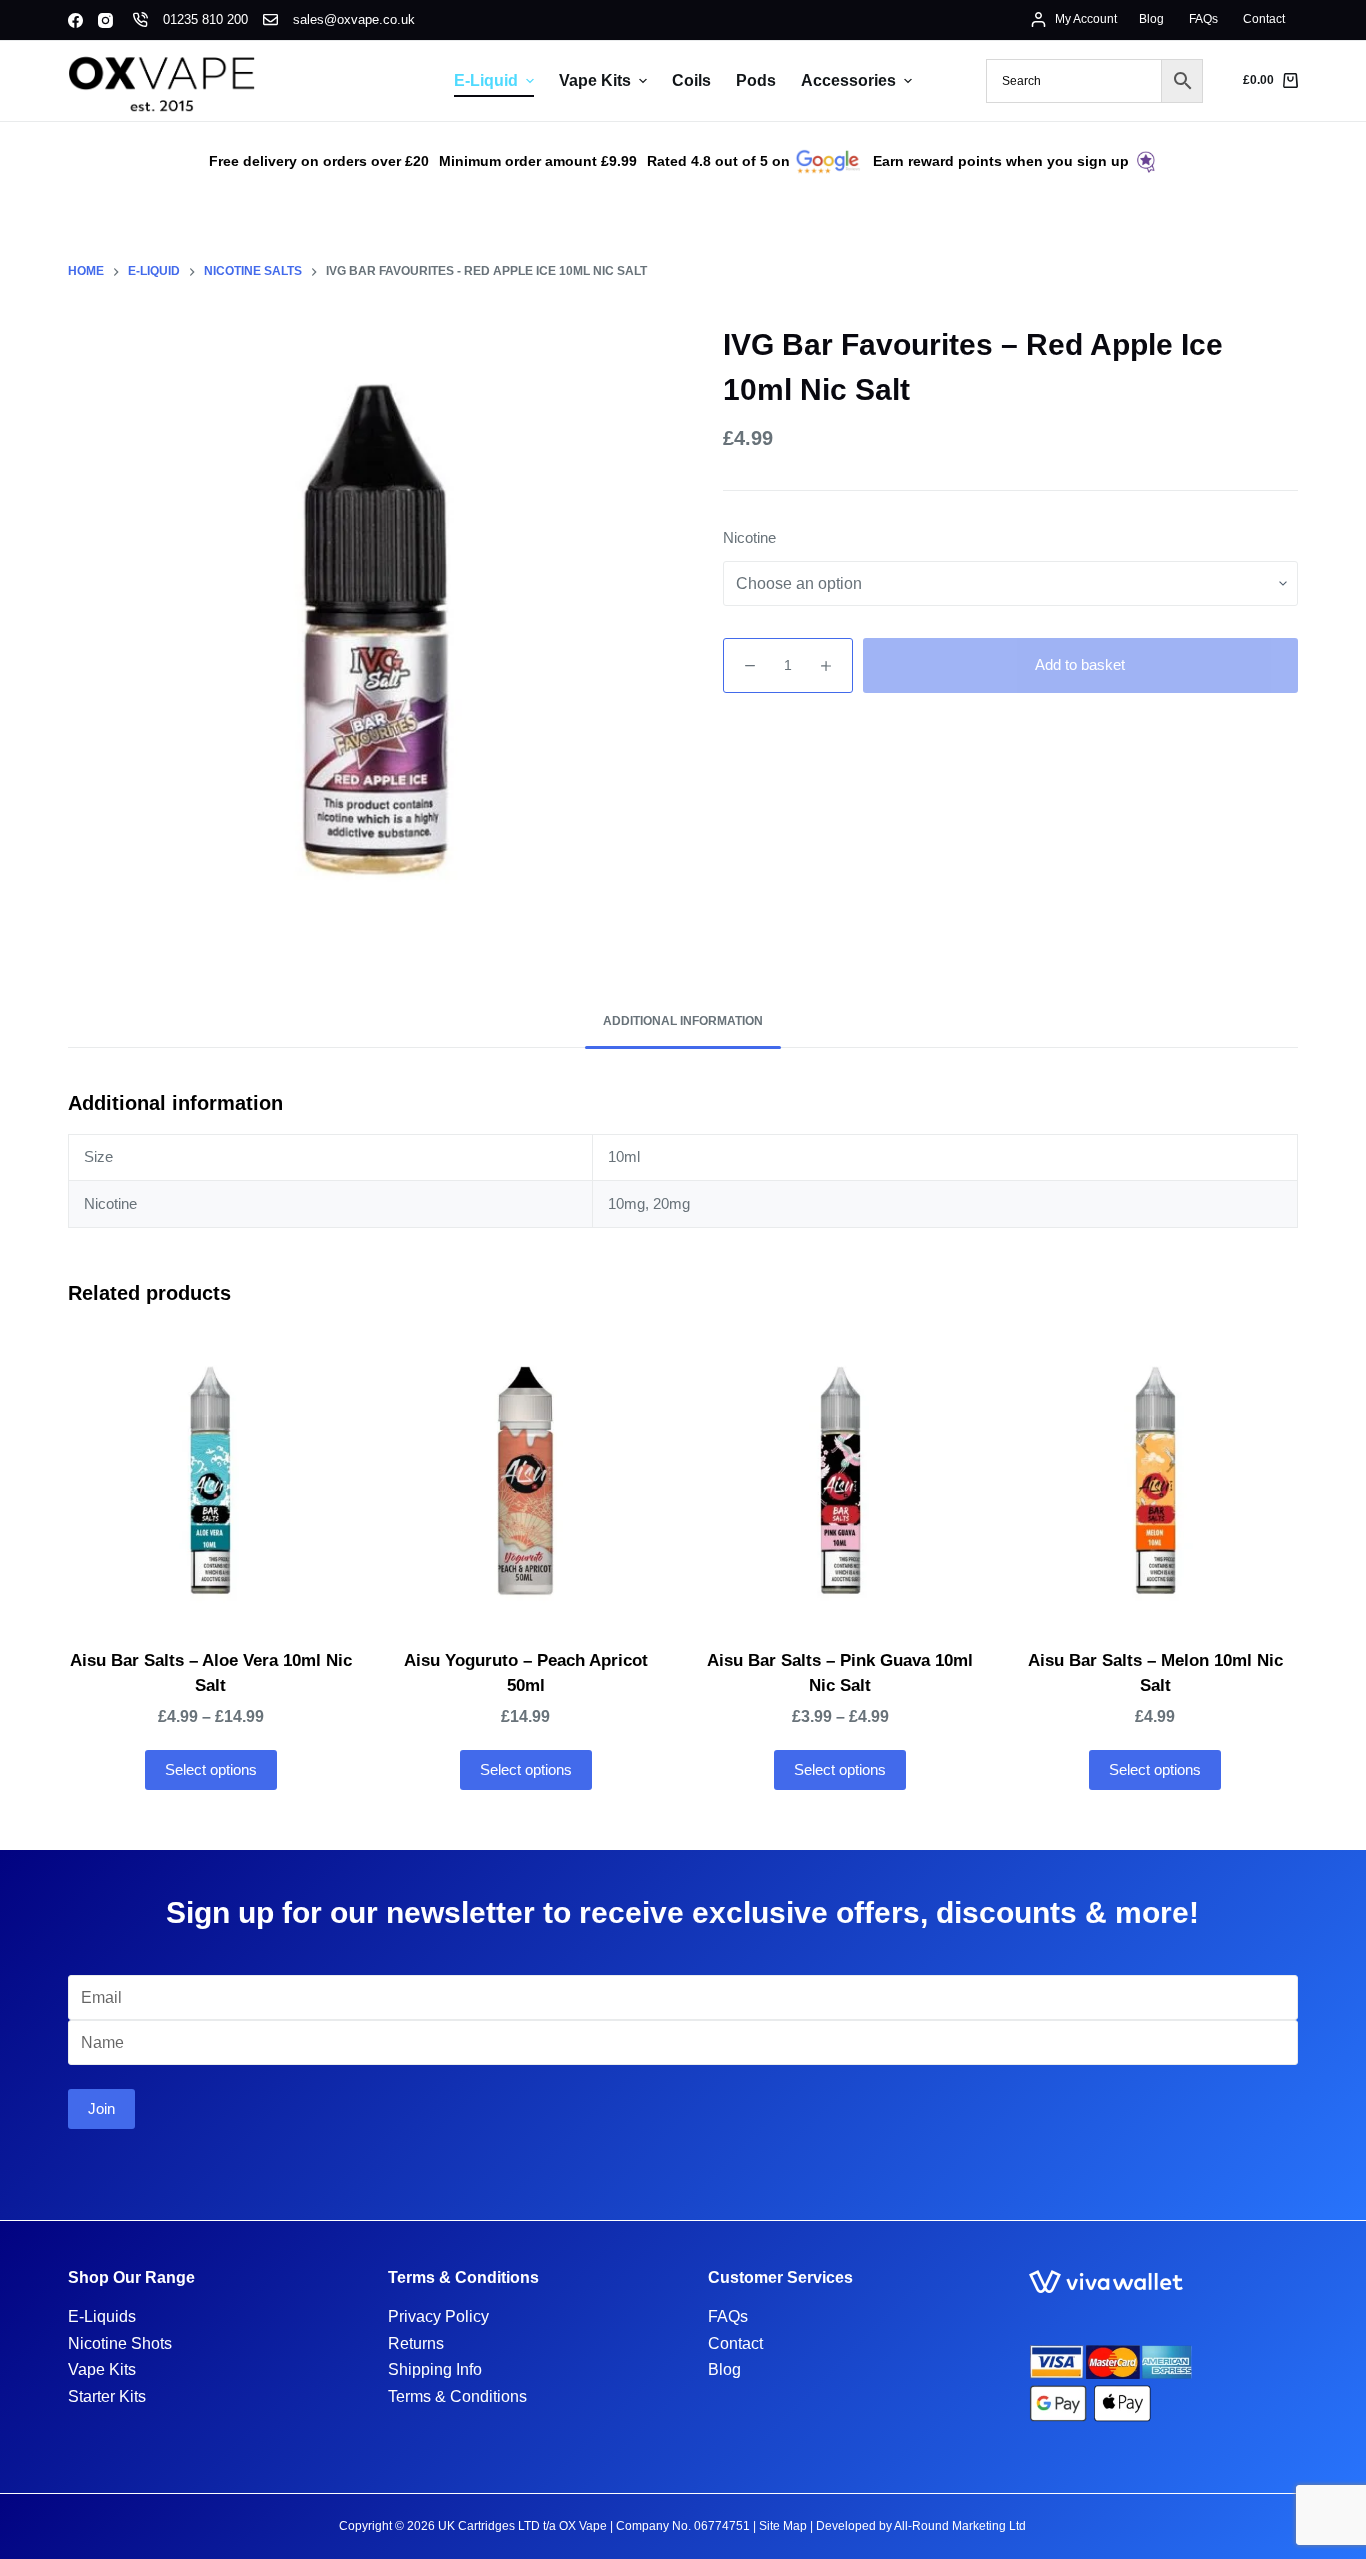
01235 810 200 (205, 19)
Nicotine (749, 537)
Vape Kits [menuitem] (595, 80)
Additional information (683, 1021)
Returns (416, 2343)
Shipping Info (435, 2369)
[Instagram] (105, 20)
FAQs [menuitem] (1203, 19)
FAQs (728, 2316)
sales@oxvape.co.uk (354, 19)
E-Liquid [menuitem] (486, 80)
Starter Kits (107, 2396)
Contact (735, 2343)
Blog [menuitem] (1151, 19)
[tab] (683, 1022)
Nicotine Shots (120, 2343)
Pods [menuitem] (756, 80)
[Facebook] (75, 20)
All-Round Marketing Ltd (960, 2526)
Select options (211, 1769)
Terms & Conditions (457, 2396)
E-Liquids (102, 2316)
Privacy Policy (438, 2316)
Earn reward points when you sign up (1001, 161)
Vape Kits (102, 2369)
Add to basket (1080, 664)
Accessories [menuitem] (848, 80)
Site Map (783, 2526)
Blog (724, 2369)
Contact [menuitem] (1264, 19)
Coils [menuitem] (691, 80)
